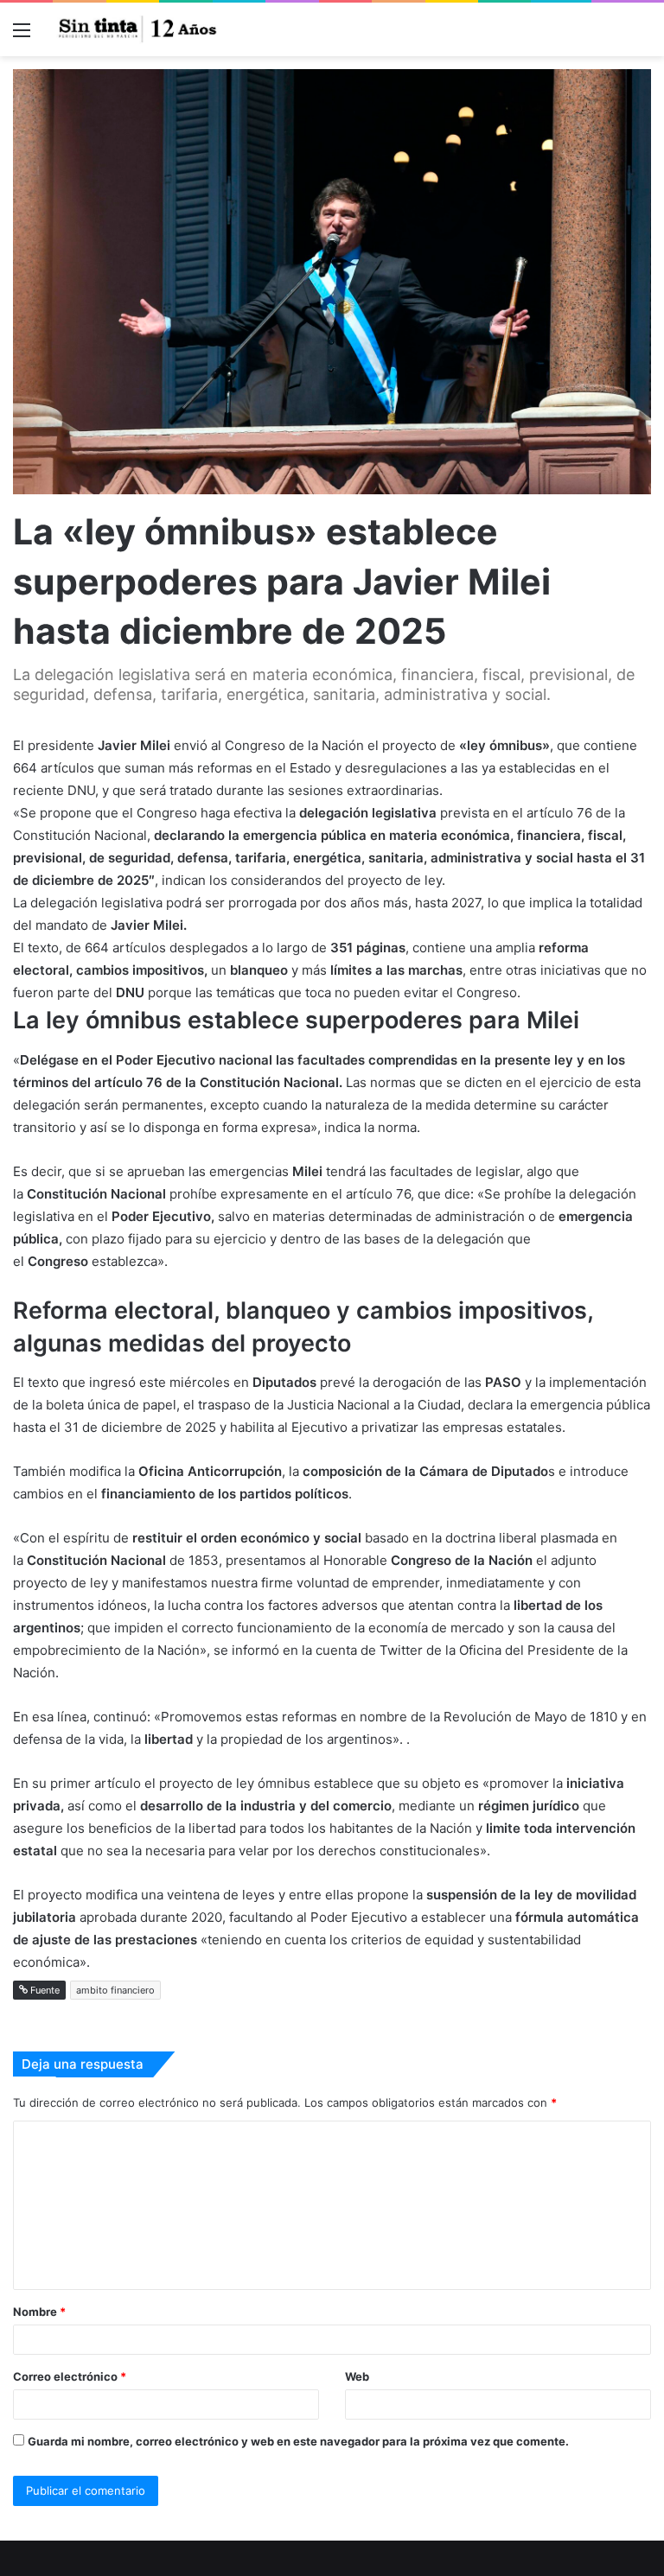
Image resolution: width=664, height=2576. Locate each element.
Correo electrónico (70, 2376)
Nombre (39, 2312)
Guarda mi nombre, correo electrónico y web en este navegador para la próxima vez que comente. (298, 2441)
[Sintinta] (138, 29)
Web (357, 2376)
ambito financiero (115, 1990)
